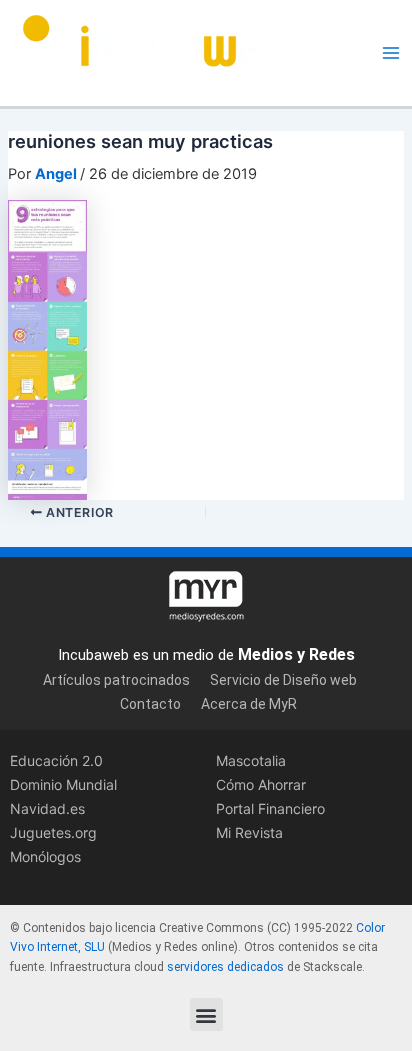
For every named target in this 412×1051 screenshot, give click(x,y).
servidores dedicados (225, 967)
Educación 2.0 (56, 760)
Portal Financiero (270, 808)
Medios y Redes (296, 654)
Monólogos (45, 856)
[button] (206, 1014)
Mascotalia (251, 760)
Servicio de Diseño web (283, 680)
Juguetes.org (53, 832)
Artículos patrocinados (116, 680)
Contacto (150, 704)
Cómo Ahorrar (261, 784)
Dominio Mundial (63, 784)
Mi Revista (249, 832)
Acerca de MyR (249, 704)
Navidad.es (47, 808)
